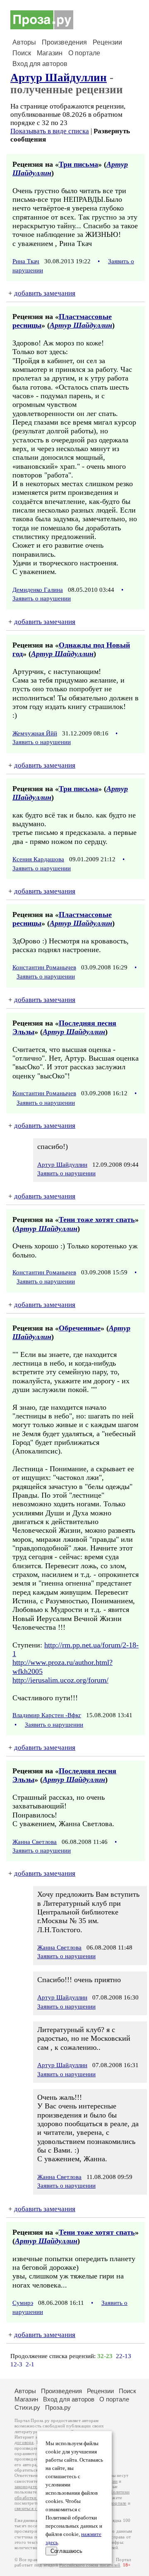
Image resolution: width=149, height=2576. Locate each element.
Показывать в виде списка (50, 131)
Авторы (24, 42)
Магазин (50, 53)
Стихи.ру (27, 2407)
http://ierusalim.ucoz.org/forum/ (60, 1680)
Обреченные (80, 1328)
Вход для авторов (40, 64)
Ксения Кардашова (38, 859)
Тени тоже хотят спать (97, 1219)
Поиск (22, 53)
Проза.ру (58, 2407)
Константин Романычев (44, 967)
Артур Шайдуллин (59, 78)
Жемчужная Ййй (35, 733)
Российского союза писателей (90, 2565)
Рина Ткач (26, 261)
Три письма (78, 164)
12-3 (16, 2364)
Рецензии (107, 42)
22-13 (124, 2356)
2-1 (30, 2364)
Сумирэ (23, 2303)
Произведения (64, 42)
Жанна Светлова (35, 1842)
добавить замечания (45, 293)
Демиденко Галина (38, 590)
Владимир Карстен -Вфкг (47, 1715)
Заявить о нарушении (42, 598)
